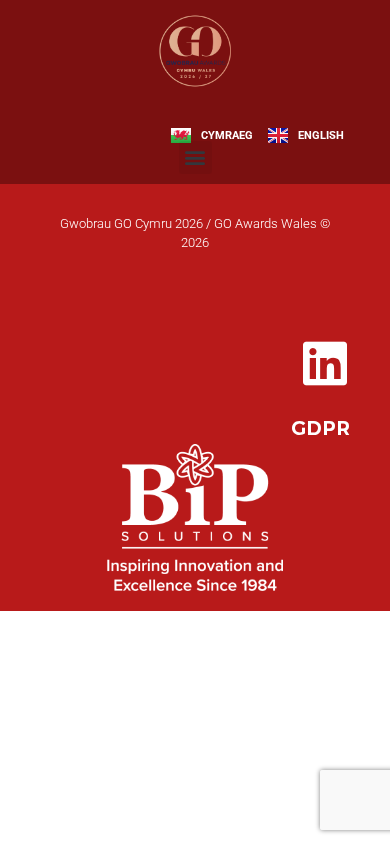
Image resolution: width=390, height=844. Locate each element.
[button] (195, 157)
